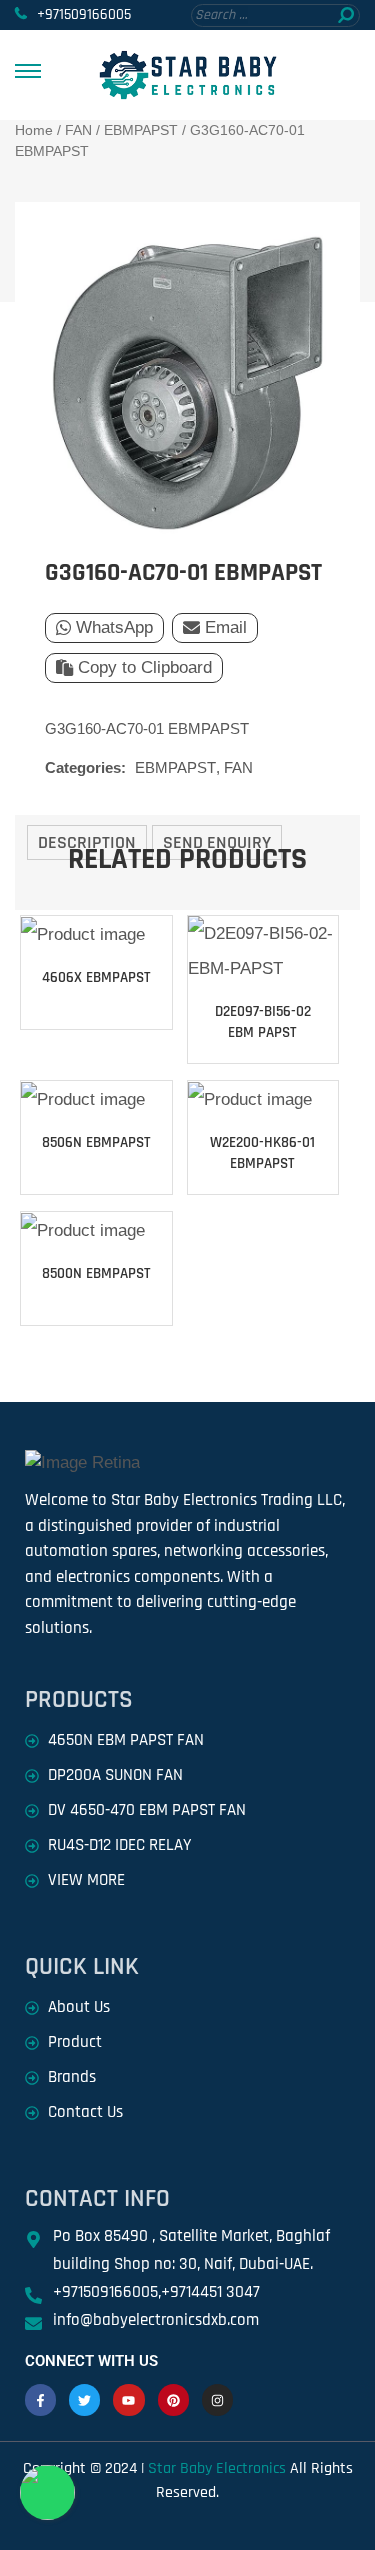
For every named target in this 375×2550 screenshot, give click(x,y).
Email (226, 627)
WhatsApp (114, 627)
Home (34, 130)
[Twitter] (84, 2399)
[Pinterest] (173, 2399)
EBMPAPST (141, 130)
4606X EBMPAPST (96, 977)
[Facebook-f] (40, 2399)
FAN (78, 130)
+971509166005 (84, 14)
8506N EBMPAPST (96, 1142)
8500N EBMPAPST (96, 1273)
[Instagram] (217, 2399)
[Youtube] (128, 2399)
